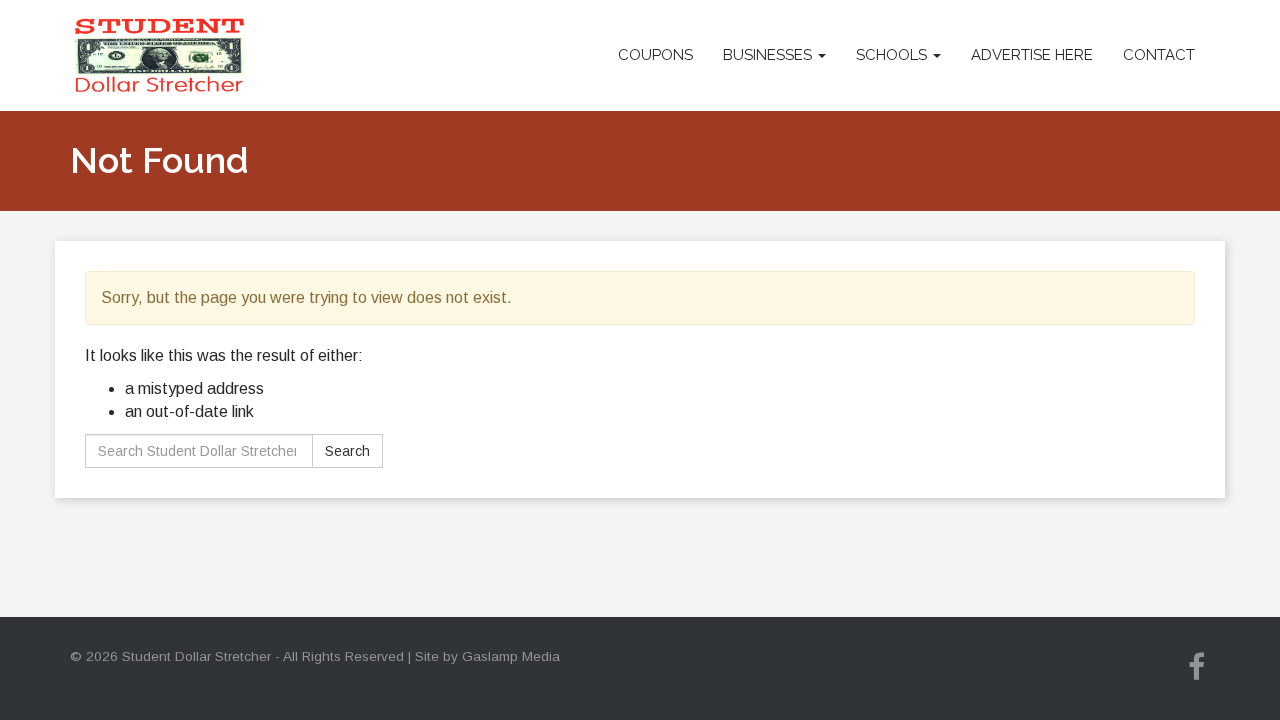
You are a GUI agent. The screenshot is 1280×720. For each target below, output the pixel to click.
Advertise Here (1032, 55)
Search (347, 451)
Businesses (769, 55)
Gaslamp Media (511, 656)
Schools (893, 55)
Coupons (655, 55)
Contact (1159, 55)
